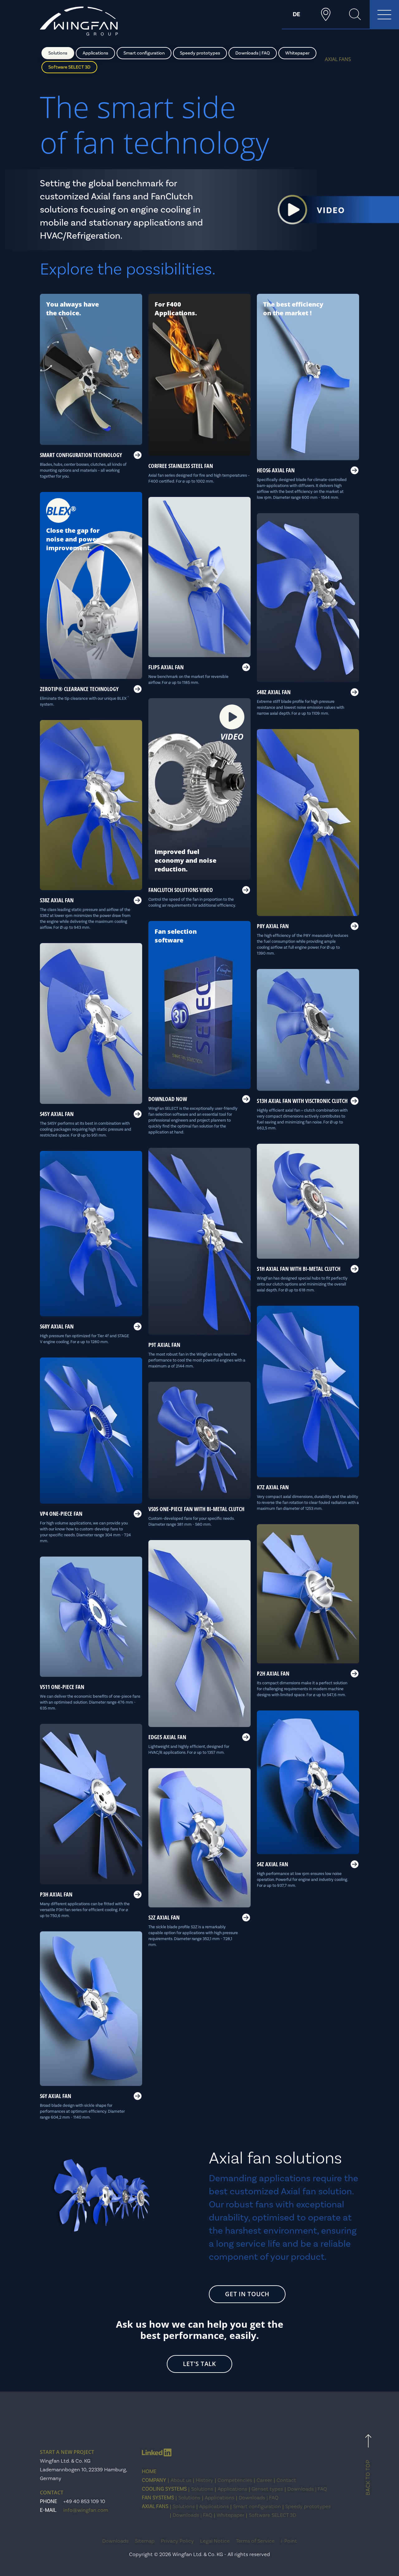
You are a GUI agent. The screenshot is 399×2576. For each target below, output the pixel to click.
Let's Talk (199, 2364)
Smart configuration (144, 53)
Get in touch (247, 2294)
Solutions (58, 53)
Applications (95, 53)
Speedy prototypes (200, 53)
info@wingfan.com (86, 2510)
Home (149, 2472)
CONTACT (52, 2493)
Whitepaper (297, 53)
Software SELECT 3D (69, 67)
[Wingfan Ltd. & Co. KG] (79, 21)
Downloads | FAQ (253, 53)
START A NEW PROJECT (67, 2452)
